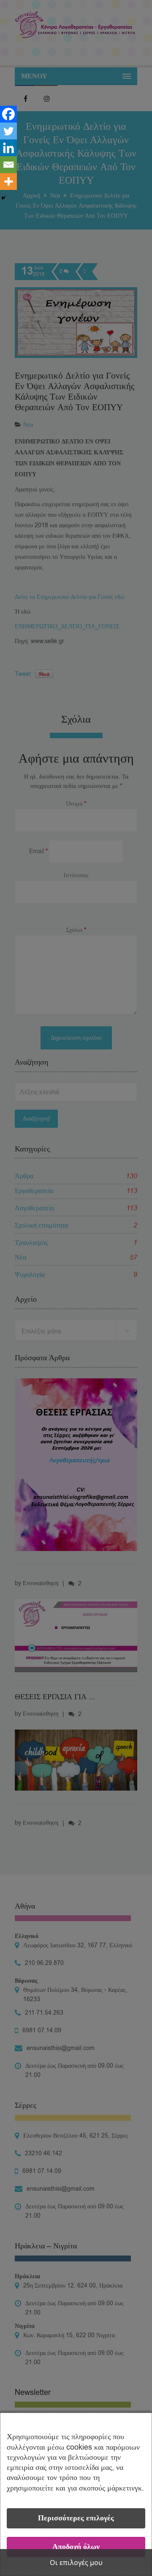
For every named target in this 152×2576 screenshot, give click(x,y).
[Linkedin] (8, 148)
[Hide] (3, 198)
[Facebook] (8, 114)
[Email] (8, 165)
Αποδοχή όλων (76, 2547)
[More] (8, 182)
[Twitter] (8, 131)
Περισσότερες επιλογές (76, 2518)
